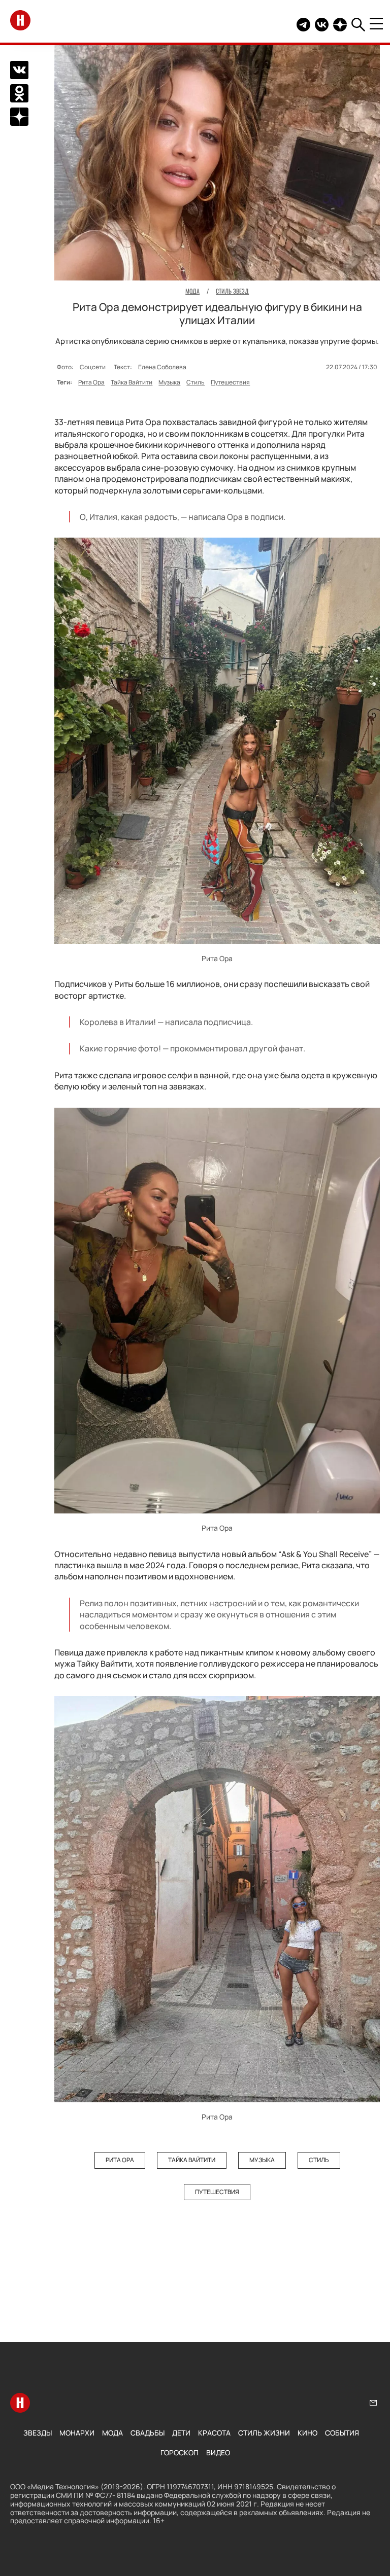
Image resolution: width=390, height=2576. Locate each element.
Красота (214, 2433)
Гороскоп (180, 2453)
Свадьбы (148, 2433)
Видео (218, 2453)
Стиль (196, 382)
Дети (181, 2433)
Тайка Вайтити (132, 382)
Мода (112, 2433)
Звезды (38, 2433)
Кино (307, 2433)
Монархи (77, 2433)
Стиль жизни (264, 2433)
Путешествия (230, 382)
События (342, 2433)
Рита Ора (91, 382)
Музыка (169, 382)
